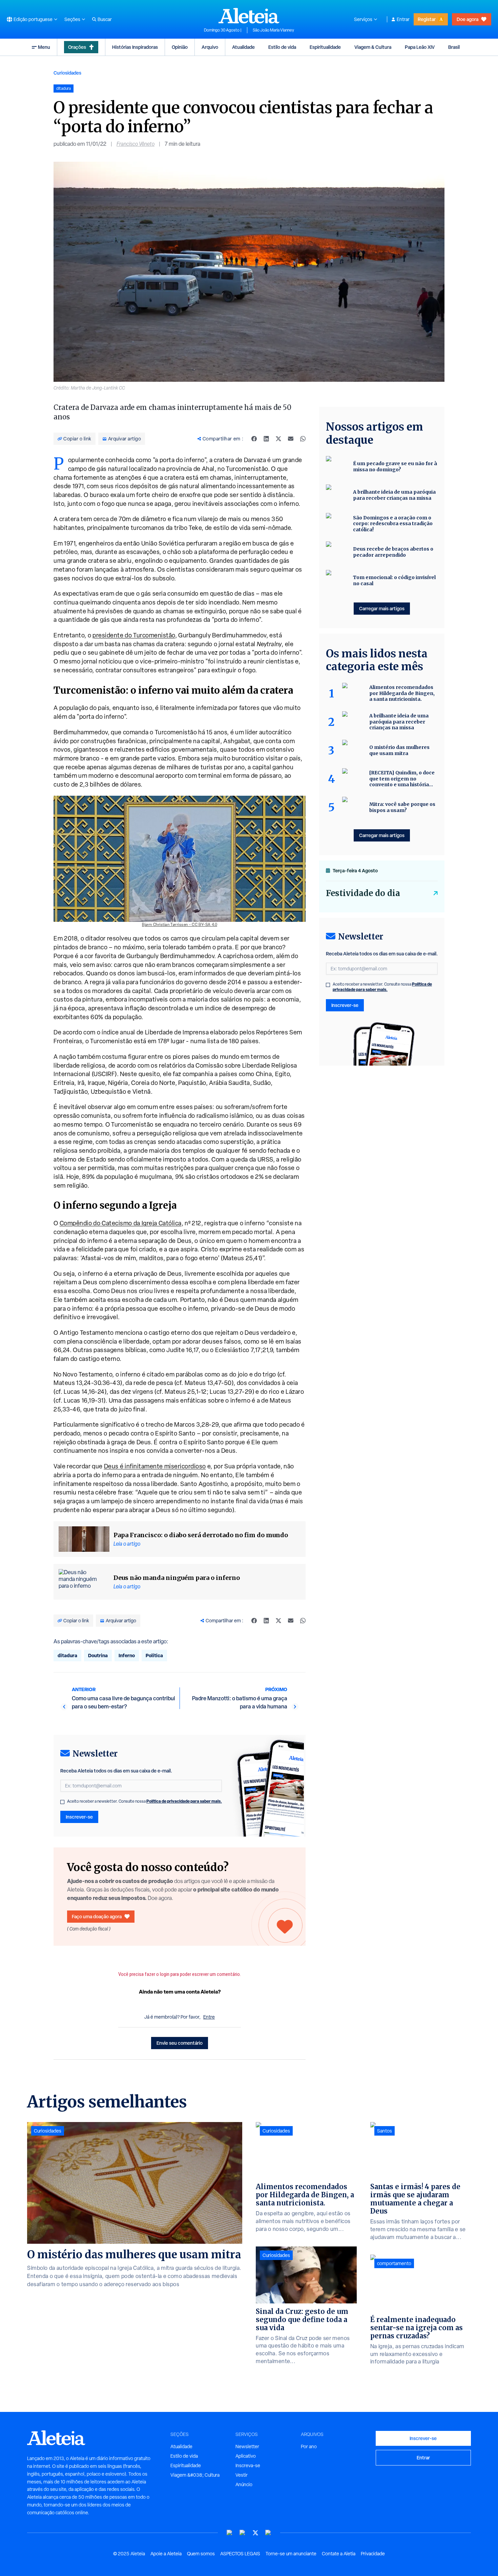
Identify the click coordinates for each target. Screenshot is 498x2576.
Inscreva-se (248, 2465)
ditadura (67, 1655)
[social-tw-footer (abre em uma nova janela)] (255, 2533)
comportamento (394, 2263)
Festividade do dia (363, 893)
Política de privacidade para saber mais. (184, 1801)
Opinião (180, 47)
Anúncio (244, 2484)
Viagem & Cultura (373, 47)
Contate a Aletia (339, 2554)
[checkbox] (62, 1802)
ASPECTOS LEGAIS (240, 2554)
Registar (427, 19)
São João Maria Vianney (273, 30)
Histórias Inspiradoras (135, 47)
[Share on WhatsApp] (303, 439)
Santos (385, 2131)
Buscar (105, 19)
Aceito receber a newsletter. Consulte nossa (144, 1801)
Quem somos (201, 2554)
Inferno (127, 1655)
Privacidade (373, 2554)
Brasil (454, 47)
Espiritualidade (325, 47)
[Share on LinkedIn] (266, 439)
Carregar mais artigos (382, 608)
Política (154, 1655)
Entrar (403, 19)
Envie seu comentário (180, 2043)
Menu (44, 47)
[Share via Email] (291, 439)
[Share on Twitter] (278, 439)
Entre (209, 2017)
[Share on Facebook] (254, 439)
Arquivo (210, 47)
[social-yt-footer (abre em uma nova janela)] (230, 2533)
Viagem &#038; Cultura (195, 2475)
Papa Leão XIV (420, 47)
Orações (77, 47)
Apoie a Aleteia (166, 2554)
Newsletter (247, 2446)
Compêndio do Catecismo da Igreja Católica (121, 1223)
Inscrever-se (79, 1817)
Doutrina (98, 1655)
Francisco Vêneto (136, 144)
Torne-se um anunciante (291, 2554)
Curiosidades (67, 73)
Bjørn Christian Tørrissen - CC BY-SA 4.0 (180, 925)
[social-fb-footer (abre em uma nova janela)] (243, 2533)
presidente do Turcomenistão (134, 635)
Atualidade (243, 47)
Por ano (309, 2446)
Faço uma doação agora (97, 1916)
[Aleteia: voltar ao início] (249, 16)
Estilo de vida (282, 47)
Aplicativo (246, 2456)
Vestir (242, 2475)
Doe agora (468, 19)
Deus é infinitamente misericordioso (155, 1466)
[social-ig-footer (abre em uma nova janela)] (268, 2533)
